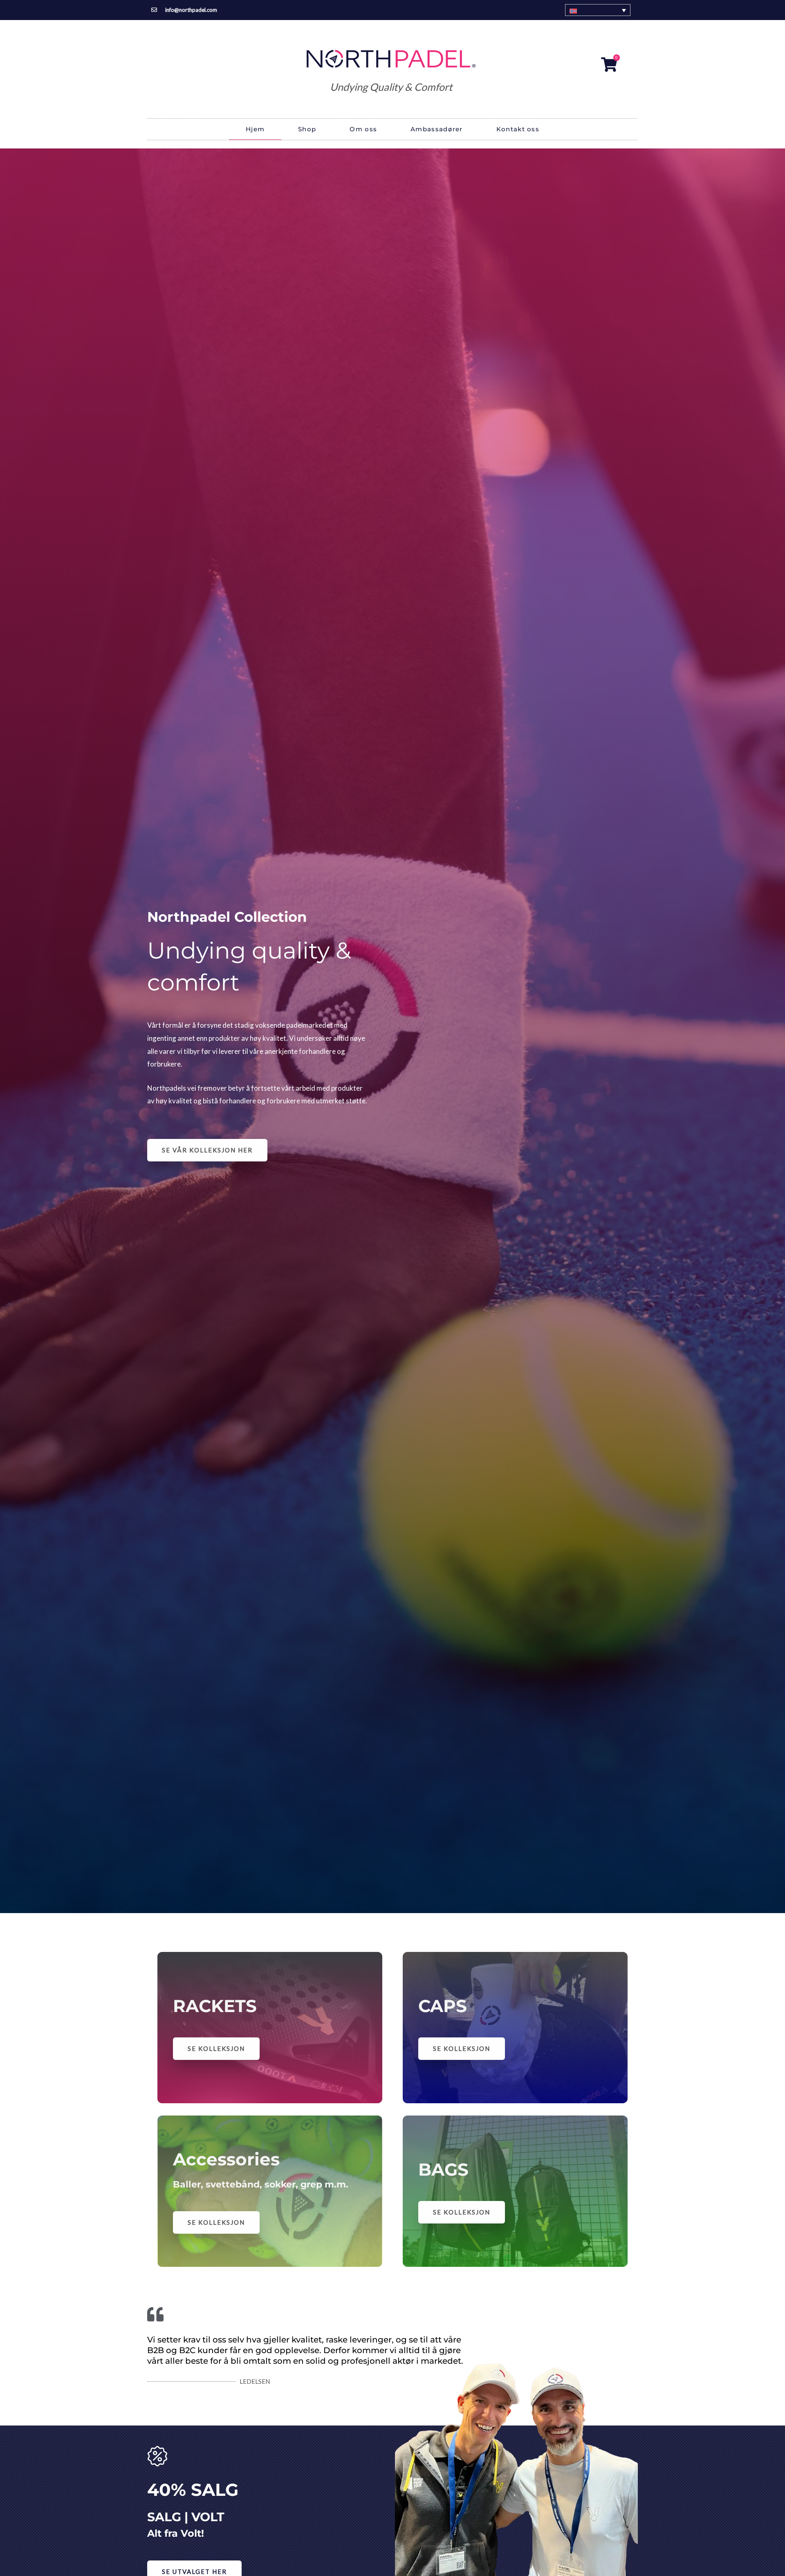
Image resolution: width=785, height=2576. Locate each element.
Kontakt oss (518, 129)
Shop (307, 129)
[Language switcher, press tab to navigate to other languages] (598, 10)
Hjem (255, 129)
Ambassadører (437, 129)
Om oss (363, 129)
